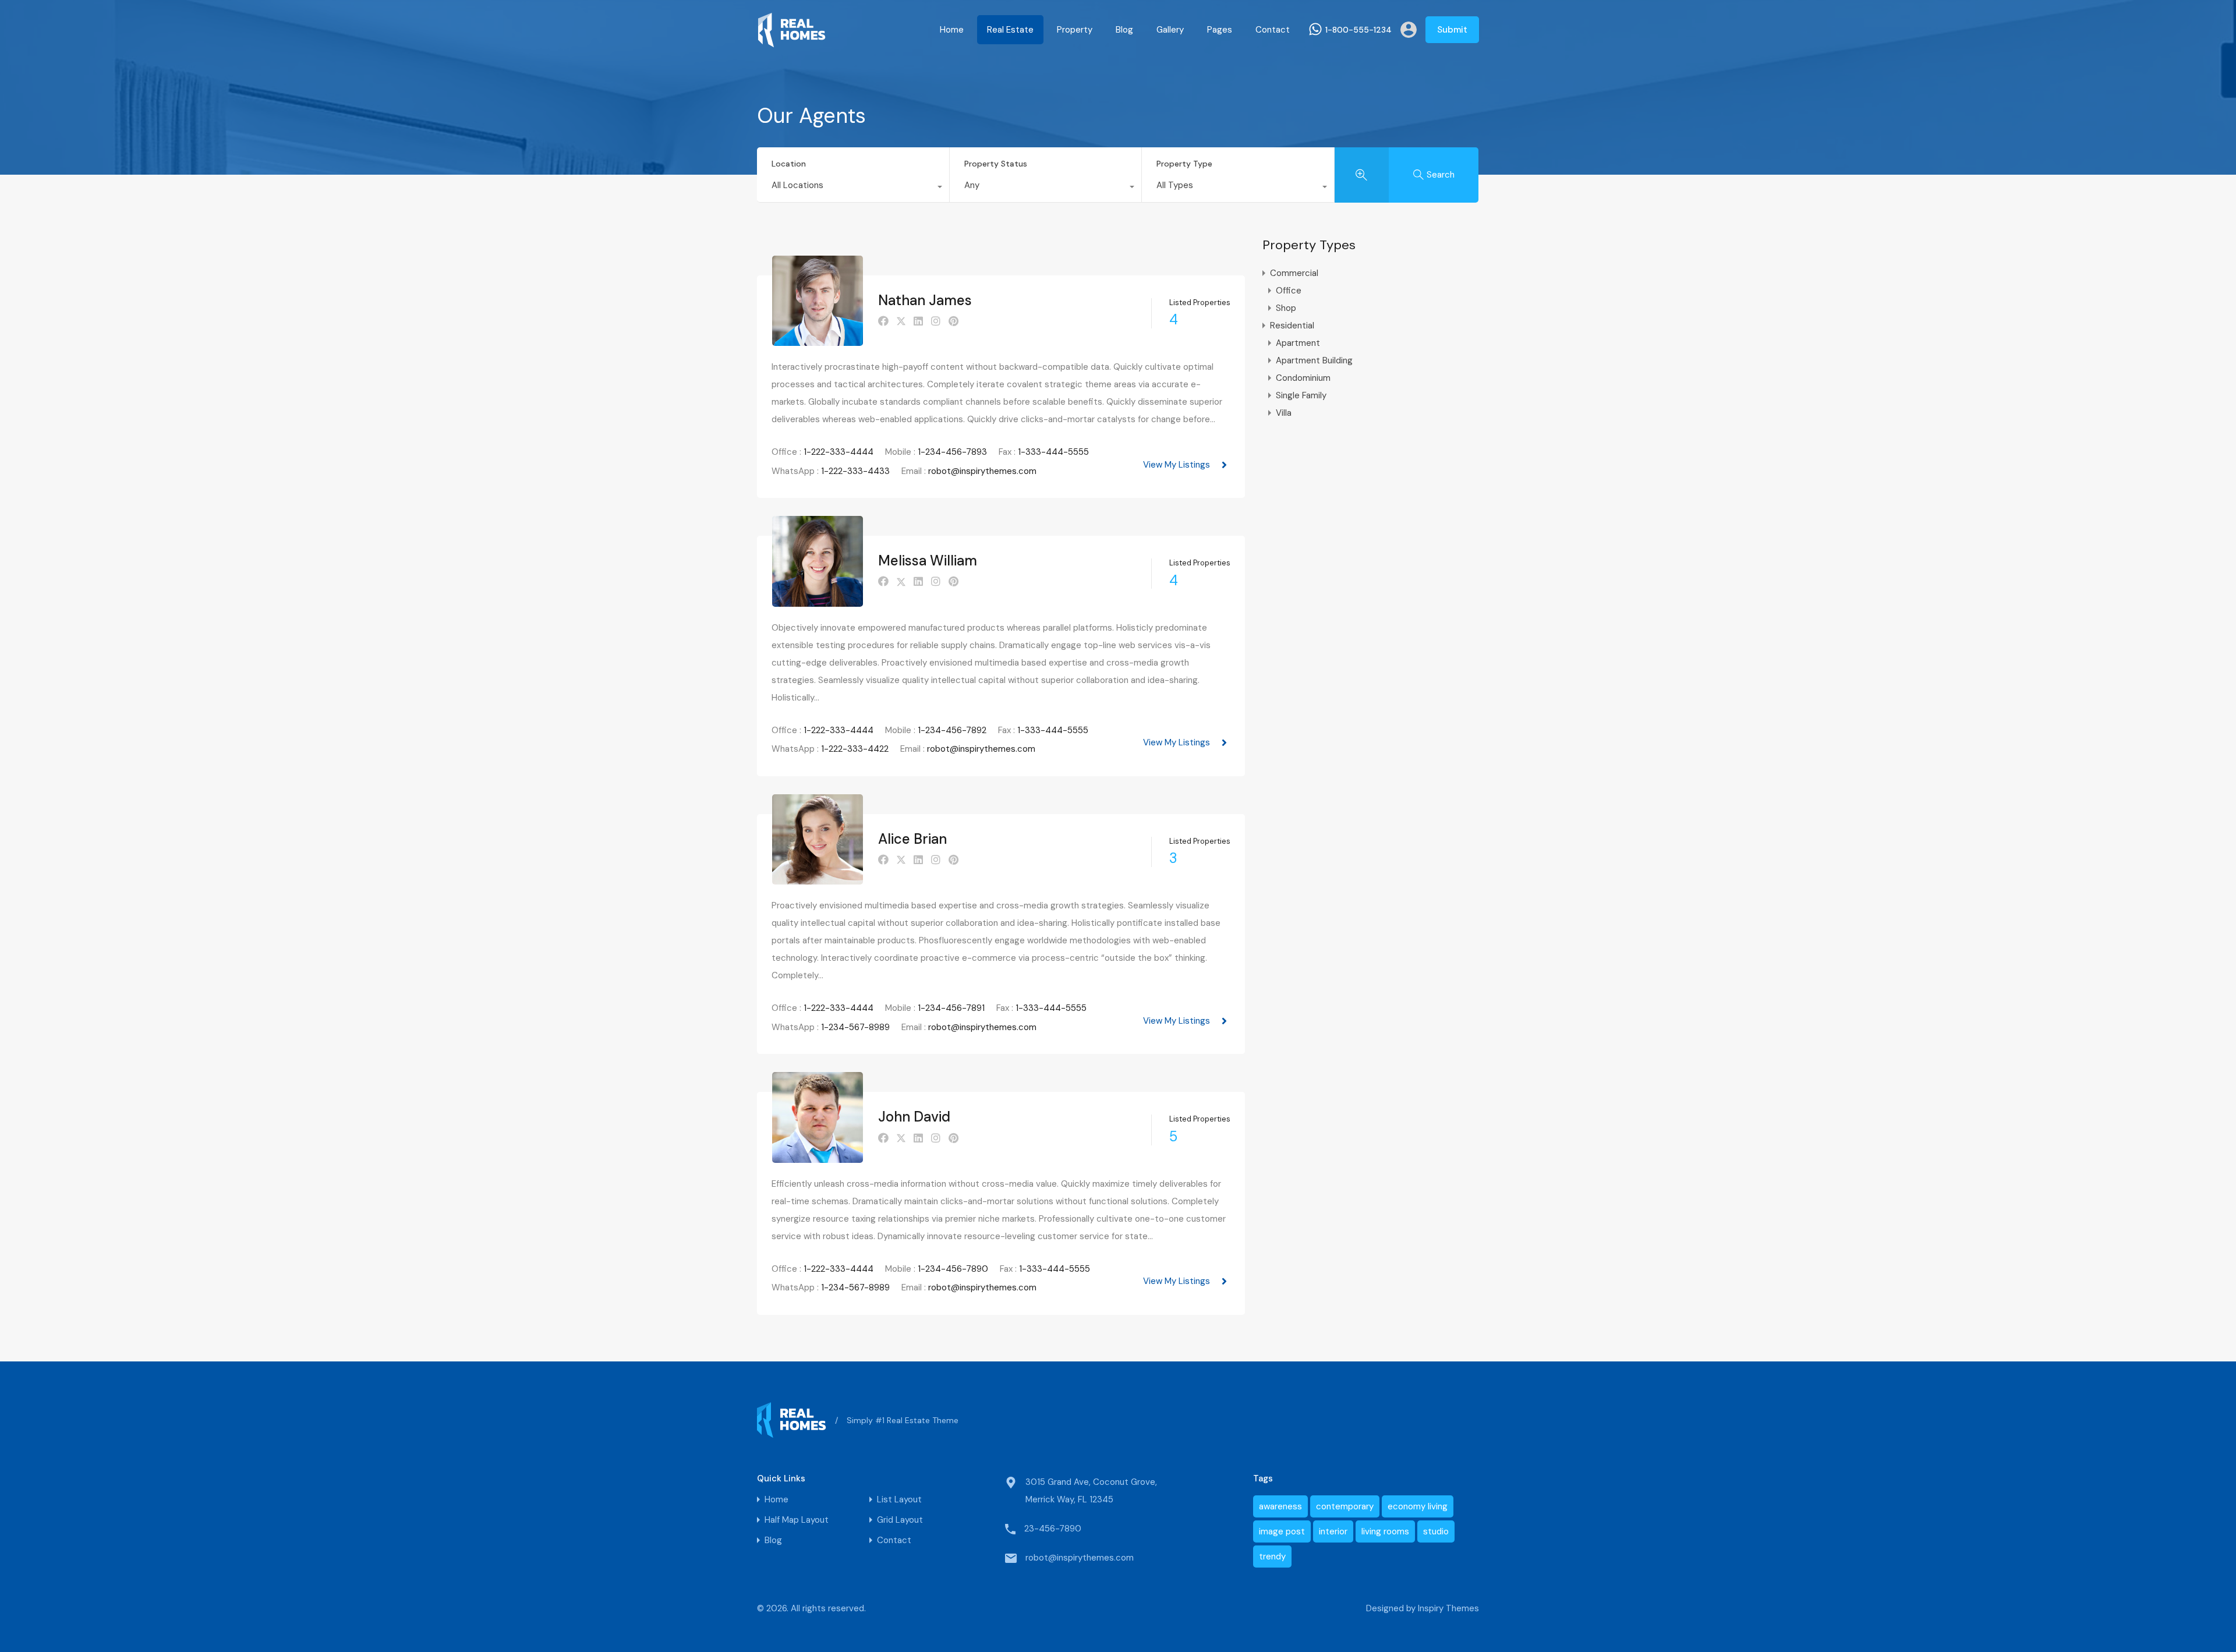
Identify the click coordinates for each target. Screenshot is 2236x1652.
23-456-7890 (1053, 1529)
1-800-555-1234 (1358, 30)
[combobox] (853, 188)
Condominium (1303, 378)
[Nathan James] (818, 341)
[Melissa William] (818, 602)
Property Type (1184, 164)
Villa (1284, 413)
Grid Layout (900, 1520)
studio (1436, 1531)
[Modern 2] (792, 43)
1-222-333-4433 (855, 471)
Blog (1124, 30)
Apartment (1298, 343)
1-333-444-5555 (1053, 452)
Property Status (996, 164)
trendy (1272, 1557)
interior (1333, 1531)
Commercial (1294, 273)
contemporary (1345, 1506)
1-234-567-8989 (855, 1027)
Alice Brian (912, 839)
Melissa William (928, 560)
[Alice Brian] (818, 879)
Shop (1286, 308)
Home (952, 30)
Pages (1220, 30)
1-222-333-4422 (855, 749)
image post (1282, 1531)
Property (1075, 30)
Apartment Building (1314, 360)
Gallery (1170, 30)
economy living (1418, 1506)
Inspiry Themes (1448, 1608)
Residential (1292, 326)
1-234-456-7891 (951, 1008)
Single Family (1301, 395)
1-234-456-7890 (953, 1269)
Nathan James (925, 300)
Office (1289, 291)
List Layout (899, 1500)
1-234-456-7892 (952, 730)
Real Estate (1010, 30)
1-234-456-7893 (952, 452)
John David (914, 1117)
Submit (1452, 30)
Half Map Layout (797, 1520)
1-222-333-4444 (838, 452)
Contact (1273, 30)
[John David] (818, 1158)
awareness (1280, 1506)
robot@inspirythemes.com (982, 471)
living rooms (1385, 1531)
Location (789, 164)
